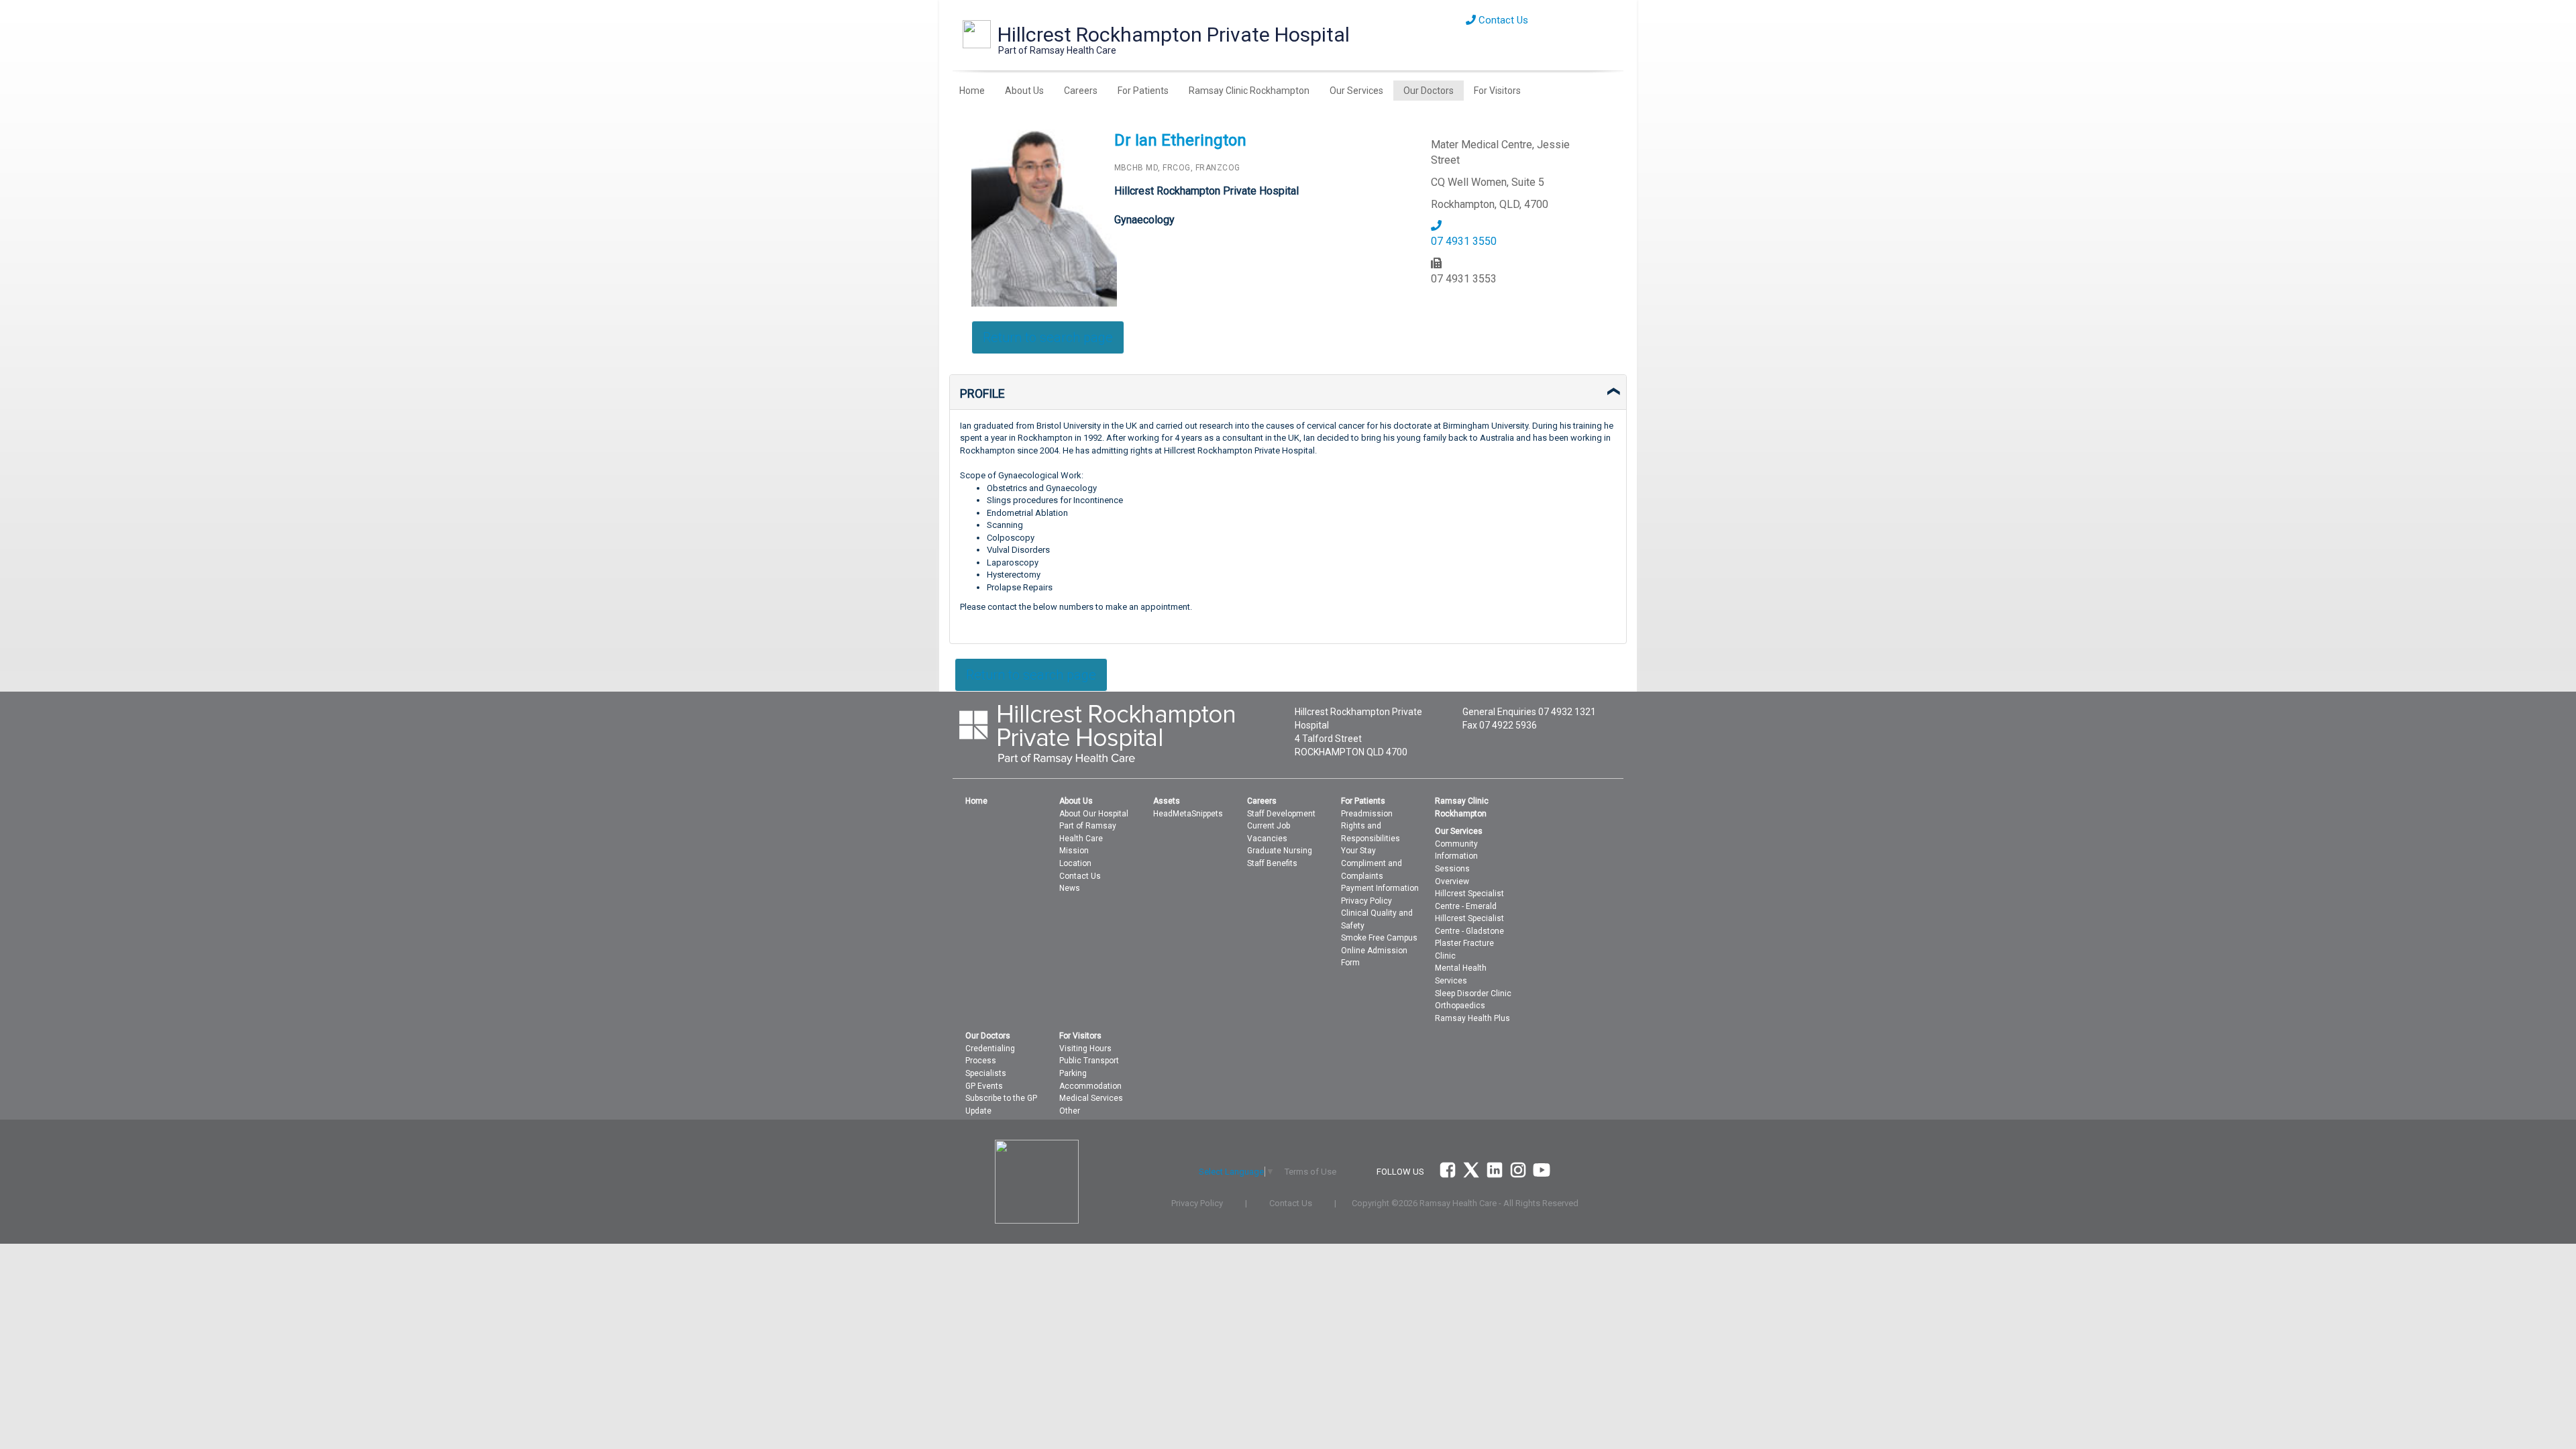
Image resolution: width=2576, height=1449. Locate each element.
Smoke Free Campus (1379, 938)
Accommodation (1090, 1086)
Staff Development (1281, 814)
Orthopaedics (1460, 1006)
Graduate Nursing (1280, 851)
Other (1070, 1111)
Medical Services (1091, 1098)
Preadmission (1367, 814)
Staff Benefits (1272, 863)
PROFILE (982, 393)
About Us (1024, 91)
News (1070, 888)
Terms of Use (1310, 1172)
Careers (1081, 91)
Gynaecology (1144, 220)
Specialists (986, 1073)
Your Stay (1358, 851)
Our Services (1356, 91)
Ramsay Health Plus (1472, 1018)
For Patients (1143, 91)
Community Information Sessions (1456, 856)
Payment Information (1380, 888)
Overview (1452, 881)
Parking (1073, 1073)
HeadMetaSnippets (1188, 814)
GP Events (984, 1086)
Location (1075, 863)
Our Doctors (1429, 91)
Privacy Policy (1366, 901)
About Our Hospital (1094, 814)
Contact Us (1502, 20)
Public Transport (1089, 1061)
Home (972, 91)
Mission (1074, 851)
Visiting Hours (1085, 1049)
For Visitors (1497, 91)
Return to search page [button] (1048, 337)
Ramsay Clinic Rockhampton (1249, 91)
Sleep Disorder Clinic (1473, 994)
